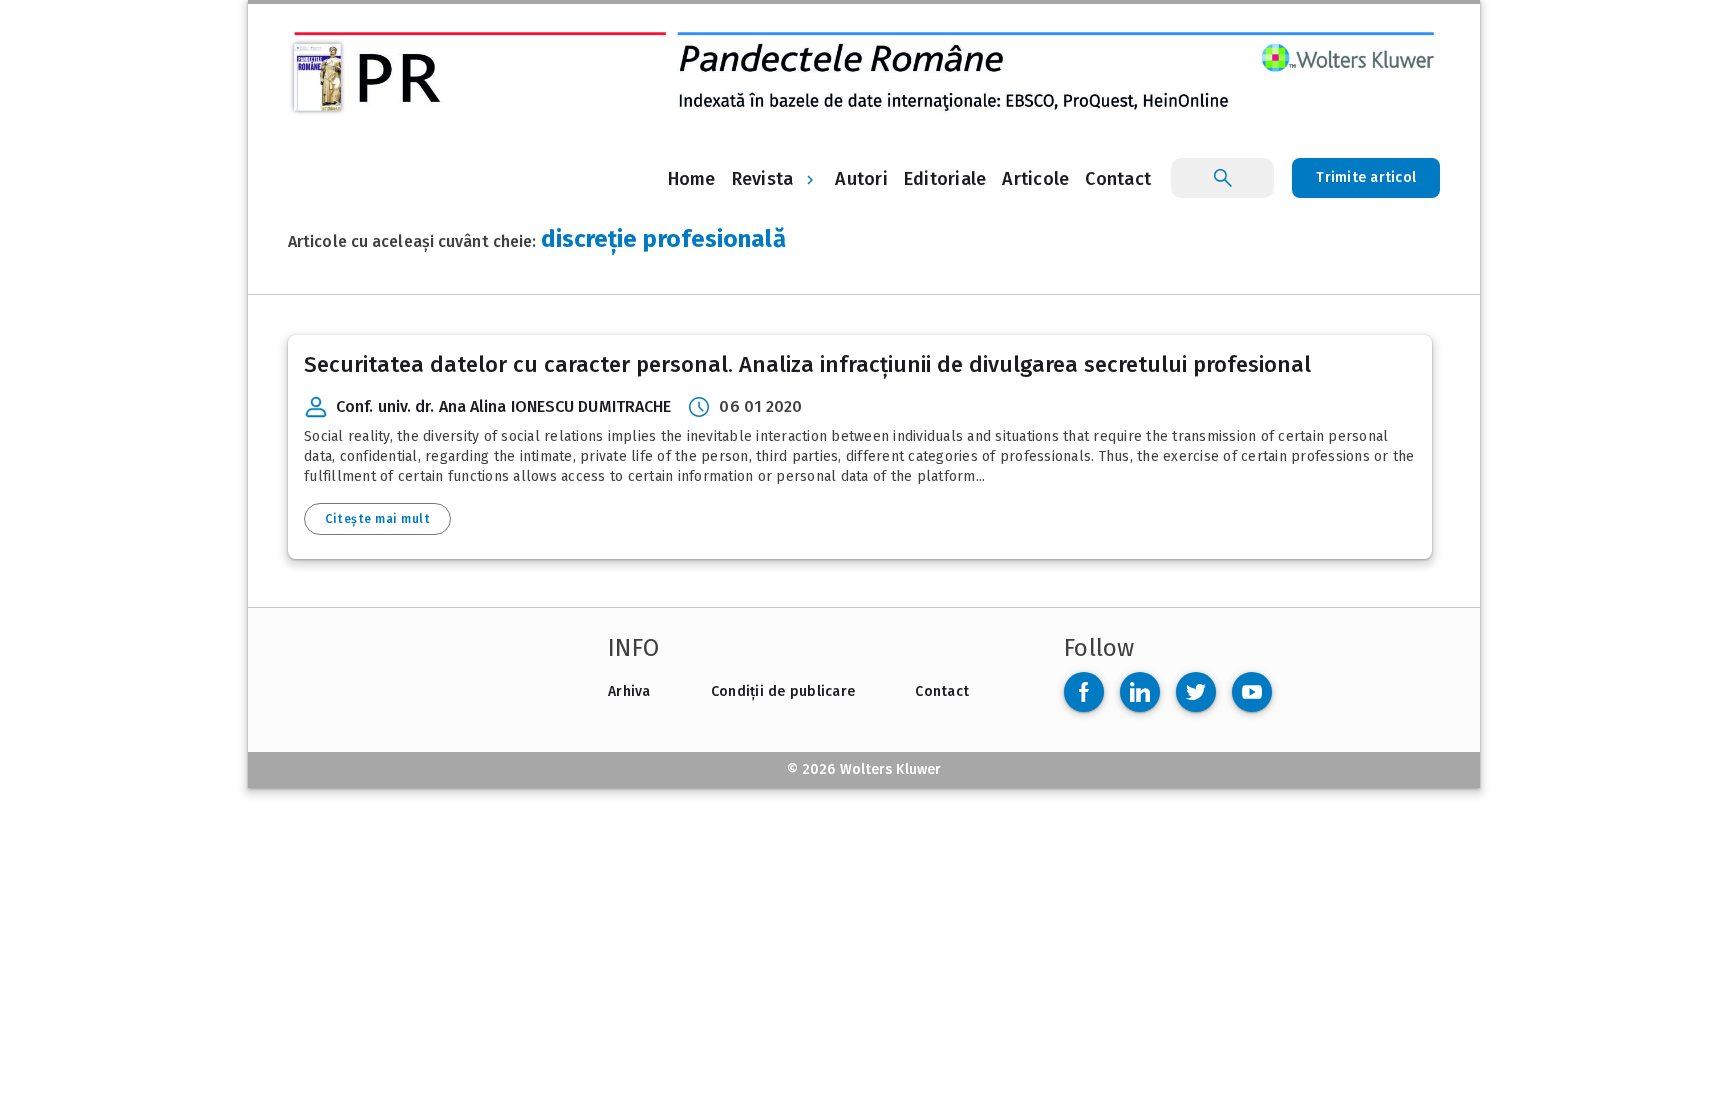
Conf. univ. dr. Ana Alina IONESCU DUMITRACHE (503, 406)
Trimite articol (1366, 177)
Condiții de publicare (783, 691)
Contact (942, 691)
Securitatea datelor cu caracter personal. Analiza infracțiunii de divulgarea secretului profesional (807, 364)
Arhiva (629, 691)
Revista (763, 179)
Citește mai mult (377, 519)
